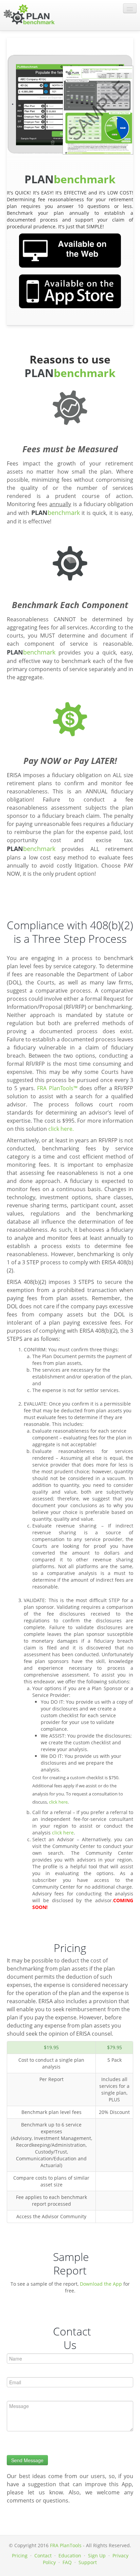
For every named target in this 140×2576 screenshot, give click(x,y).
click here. (61, 1129)
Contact (43, 2556)
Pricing (20, 2556)
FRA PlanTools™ (57, 1088)
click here (58, 1802)
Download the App (101, 2284)
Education (70, 2556)
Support (88, 2562)
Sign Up (97, 2556)
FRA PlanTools (66, 2545)
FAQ (67, 2562)
